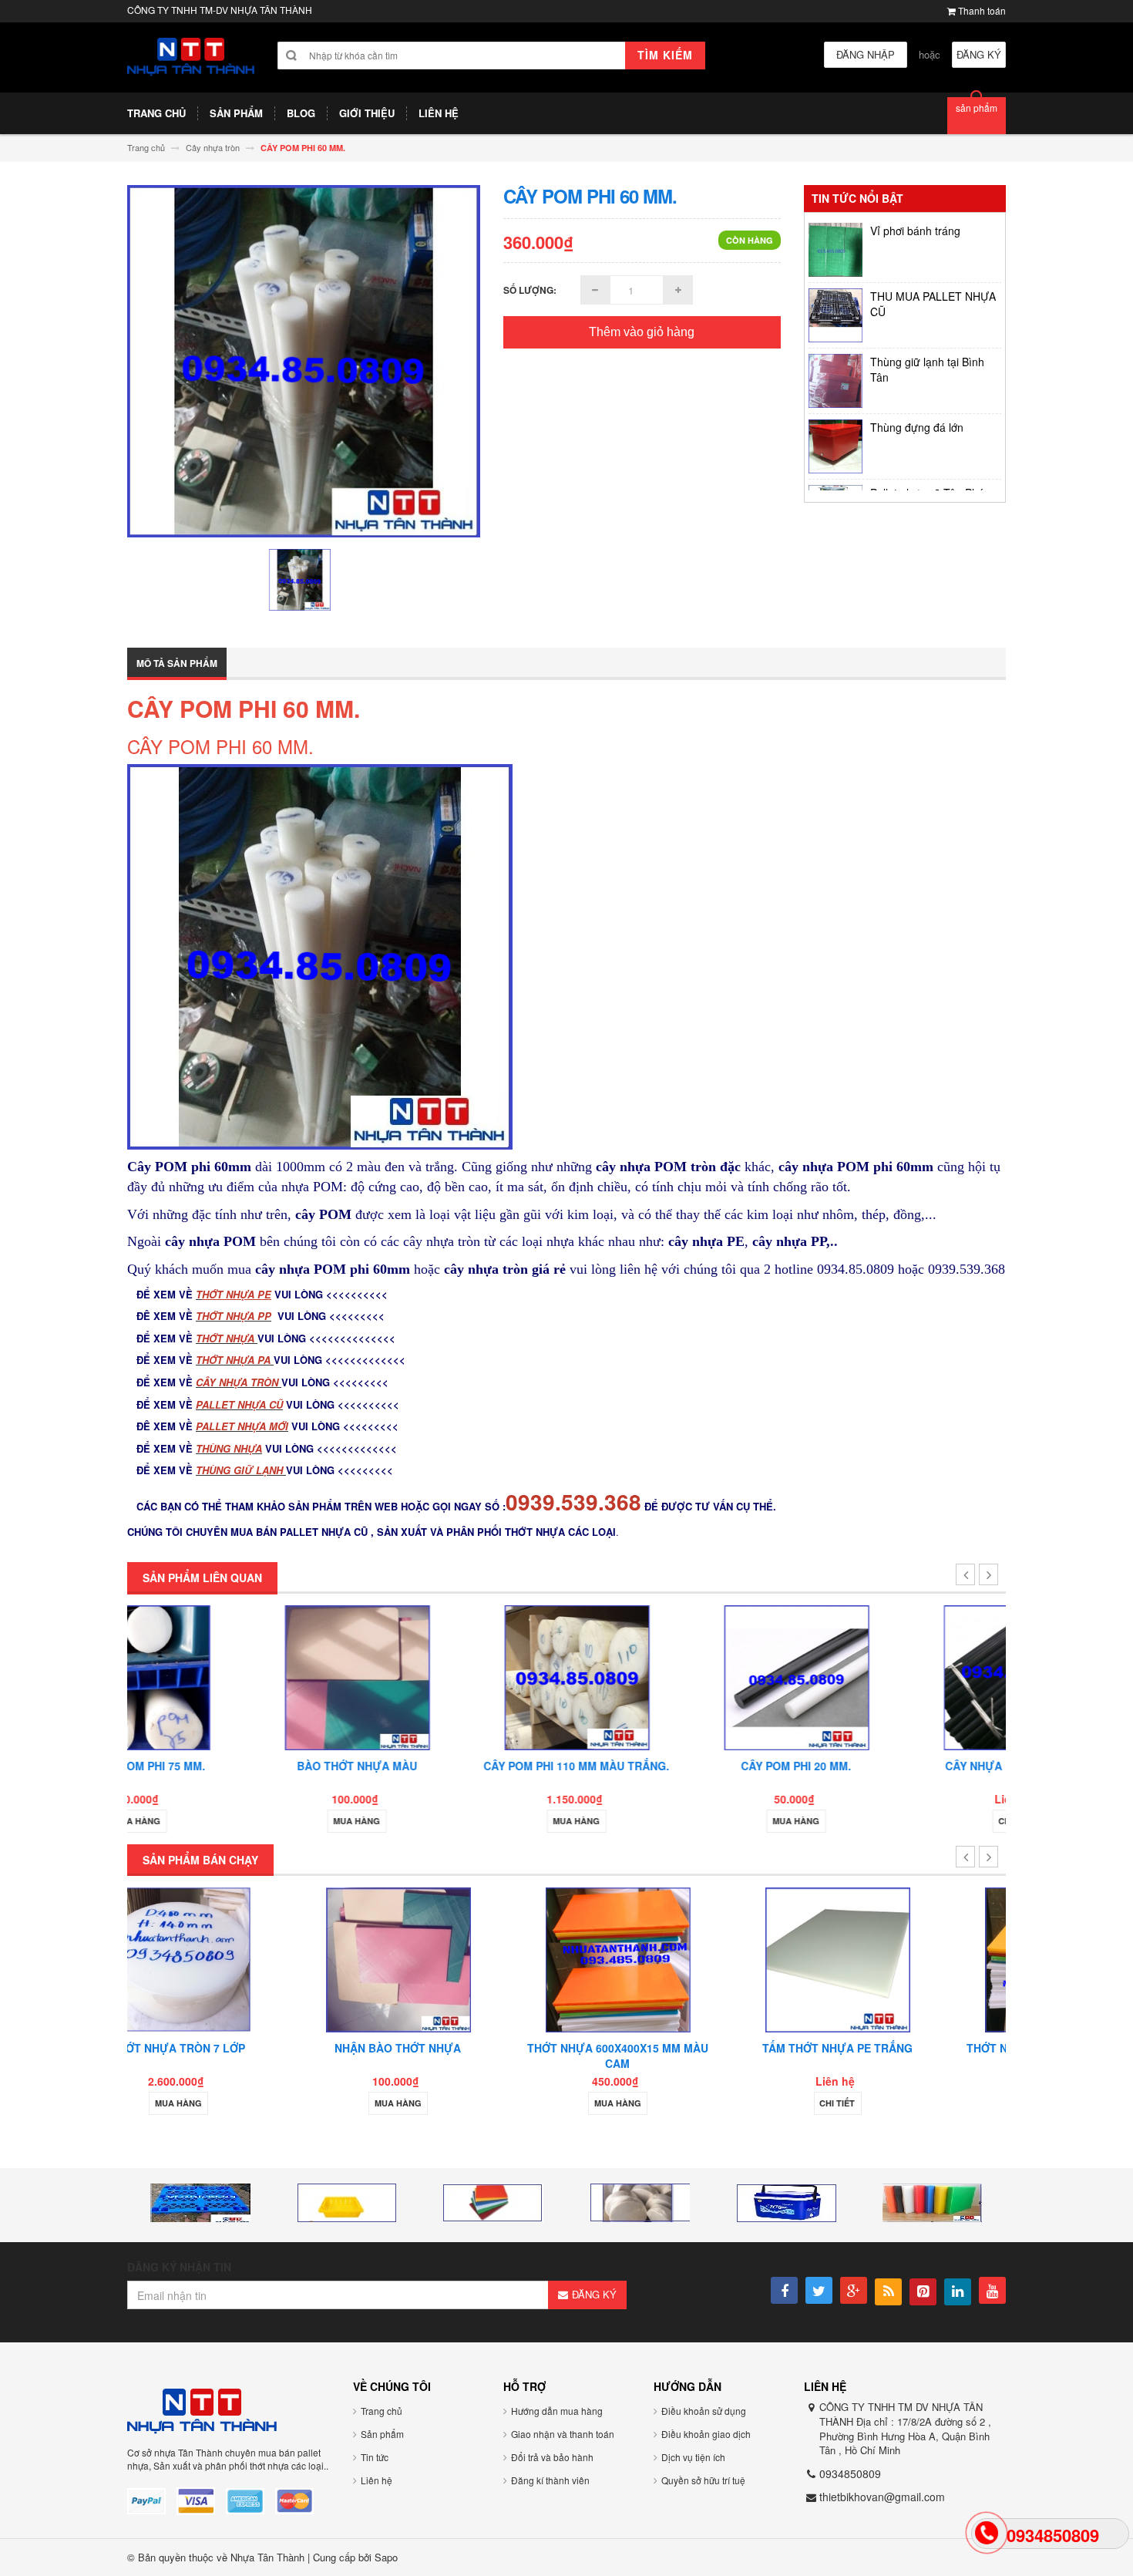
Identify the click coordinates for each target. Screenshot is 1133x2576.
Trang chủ (382, 2411)
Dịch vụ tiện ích (693, 2457)
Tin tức (375, 2457)
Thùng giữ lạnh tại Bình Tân (927, 332)
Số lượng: (530, 290)
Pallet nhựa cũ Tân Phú (927, 455)
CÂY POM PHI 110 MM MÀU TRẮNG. (457, 1766)
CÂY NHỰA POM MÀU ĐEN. (896, 1766)
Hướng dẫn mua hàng (557, 2411)
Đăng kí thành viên (550, 2480)
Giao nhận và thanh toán (563, 2434)
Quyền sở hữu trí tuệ (703, 2480)
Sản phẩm (382, 2434)
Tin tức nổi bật (857, 198)
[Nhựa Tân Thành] (191, 57)
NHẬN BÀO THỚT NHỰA (237, 2048)
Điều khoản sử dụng (704, 2411)
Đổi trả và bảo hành (552, 2457)
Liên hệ (377, 2480)
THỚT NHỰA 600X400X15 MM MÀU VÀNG (896, 2056)
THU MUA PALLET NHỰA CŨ (933, 266)
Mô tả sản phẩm (177, 663)
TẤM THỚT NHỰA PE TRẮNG (676, 2048)
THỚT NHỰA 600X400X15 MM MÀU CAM (457, 2056)
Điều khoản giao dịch (706, 2434)
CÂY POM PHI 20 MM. (676, 1766)
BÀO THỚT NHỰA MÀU (237, 1766)
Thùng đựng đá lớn (917, 389)
